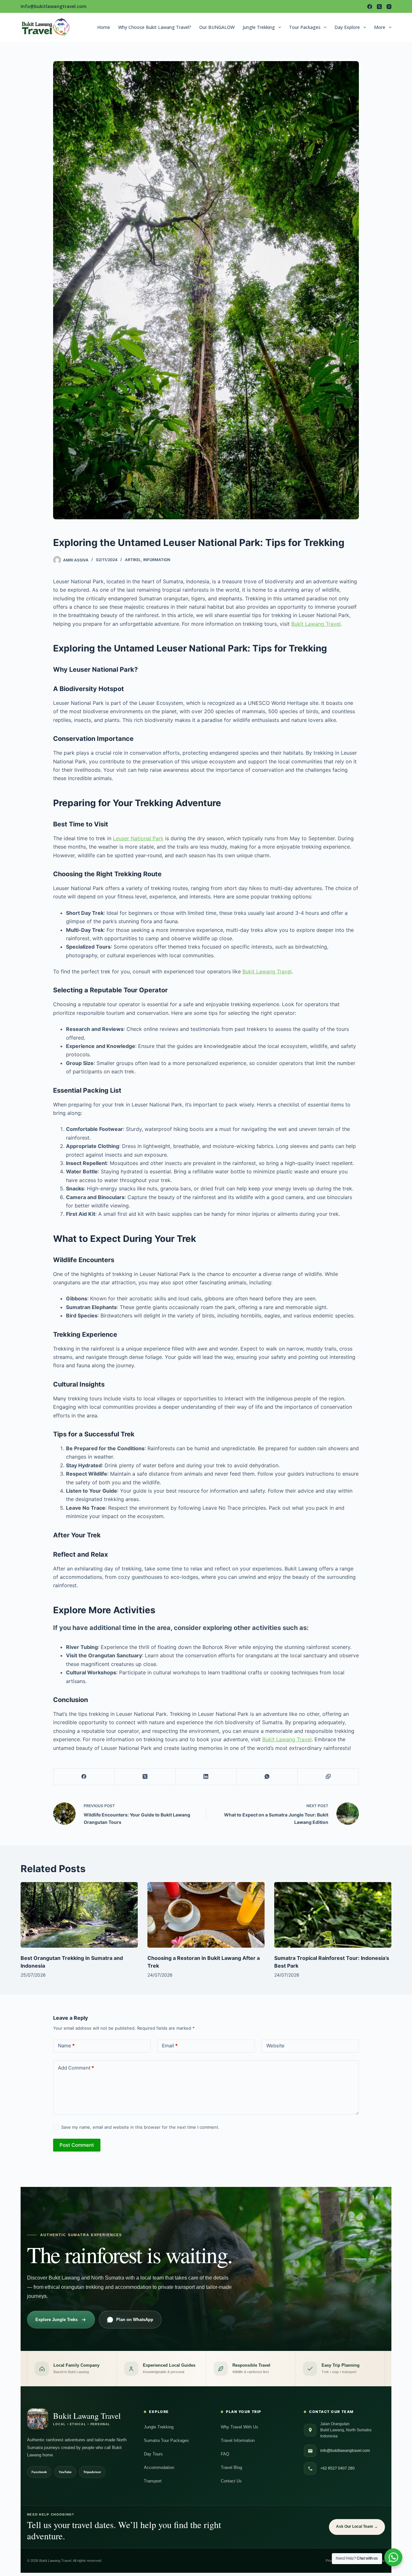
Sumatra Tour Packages (166, 2440)
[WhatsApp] (267, 1777)
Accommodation (159, 2467)
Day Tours (153, 2454)
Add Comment (76, 2068)
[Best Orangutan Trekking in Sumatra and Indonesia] (79, 1915)
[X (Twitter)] (379, 7)
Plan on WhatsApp (135, 2320)
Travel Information (238, 2440)
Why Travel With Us (239, 2427)
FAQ (225, 2454)
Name (66, 2046)
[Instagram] (389, 7)
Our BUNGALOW (217, 27)
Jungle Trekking (259, 27)
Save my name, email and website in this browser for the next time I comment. (140, 2127)
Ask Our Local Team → (357, 2526)
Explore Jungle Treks (56, 2320)
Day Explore (347, 27)
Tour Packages (305, 27)
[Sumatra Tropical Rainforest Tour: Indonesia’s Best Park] (333, 1915)
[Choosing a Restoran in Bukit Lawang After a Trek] (206, 1915)
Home (104, 27)
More (380, 27)
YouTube (65, 2472)
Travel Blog (231, 2467)
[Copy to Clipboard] (328, 1777)
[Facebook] (370, 7)
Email (170, 2046)
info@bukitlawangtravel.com (345, 2451)
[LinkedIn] (206, 1777)
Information (157, 560)
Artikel (133, 560)
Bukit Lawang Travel (316, 624)
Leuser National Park (138, 838)
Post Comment (77, 2145)
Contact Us (231, 2481)
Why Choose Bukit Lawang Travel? (155, 27)
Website (275, 2046)
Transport (153, 2481)
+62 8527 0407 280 (337, 2468)
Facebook (39, 2472)
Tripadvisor (92, 2472)
